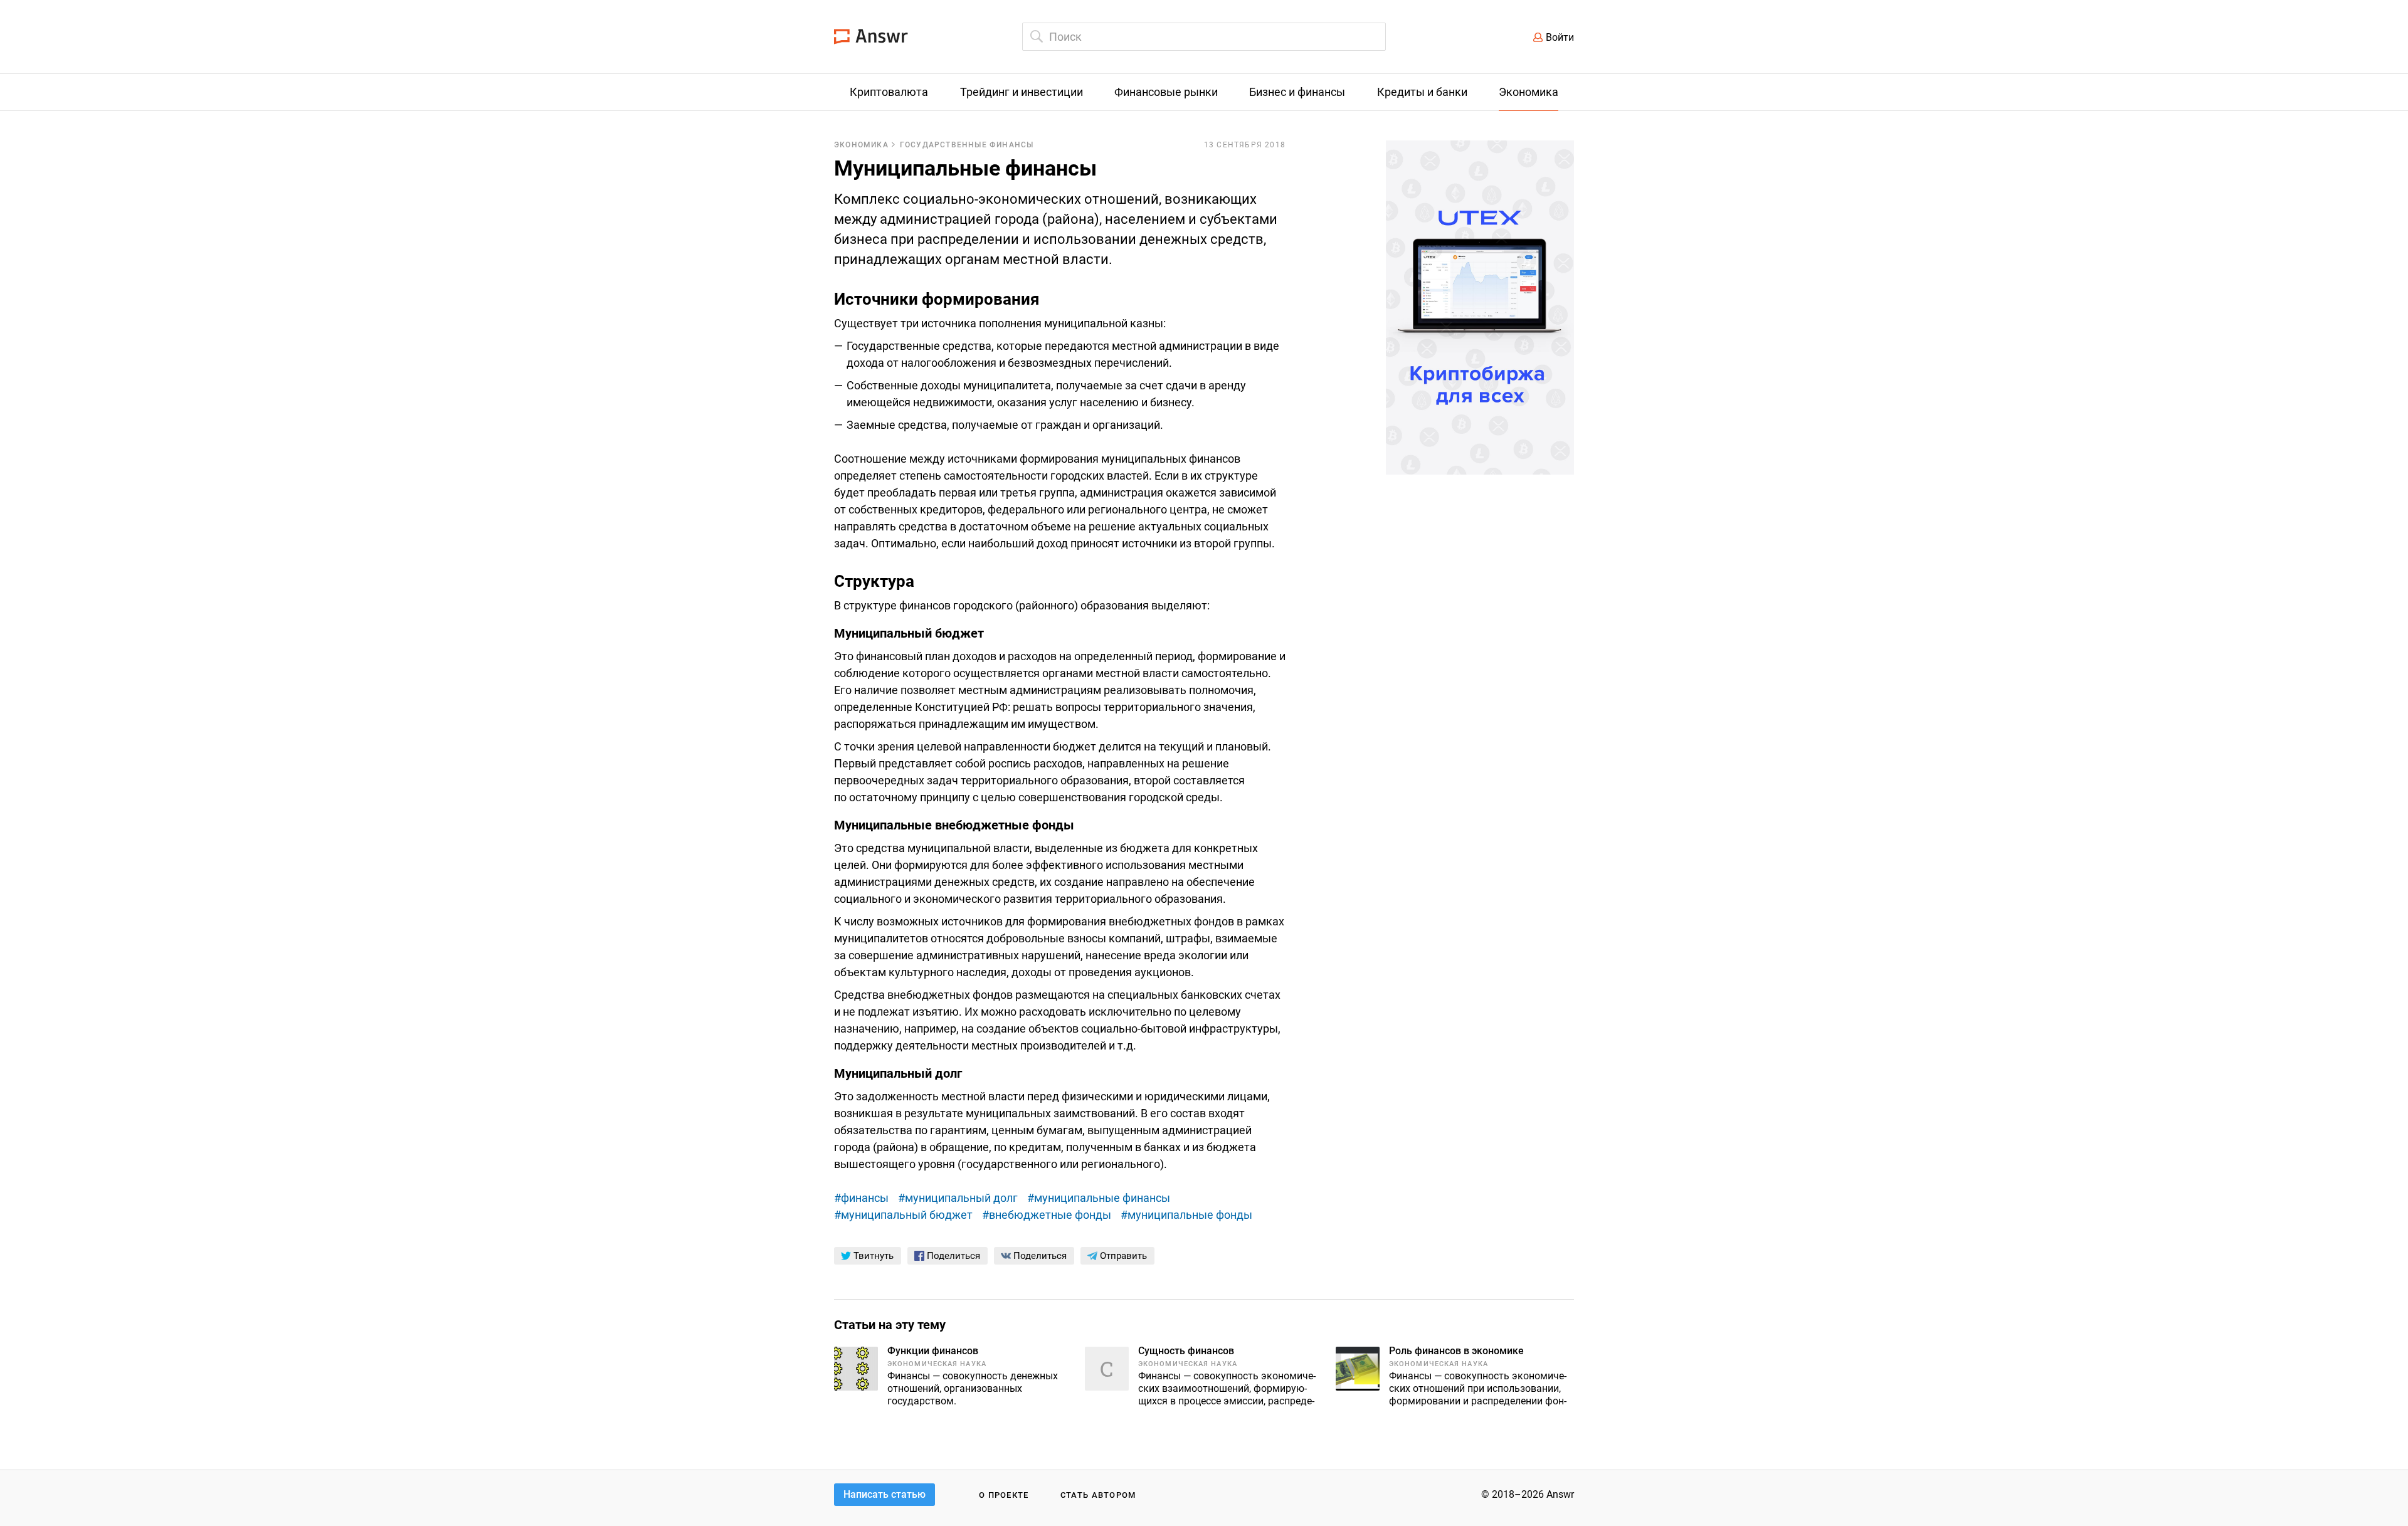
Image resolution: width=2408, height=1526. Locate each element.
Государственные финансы (967, 145)
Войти (1560, 37)
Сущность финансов (1186, 1351)
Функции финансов (933, 1351)
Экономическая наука (937, 1364)
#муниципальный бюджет (903, 1215)
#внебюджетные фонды (1047, 1215)
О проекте (1004, 1495)
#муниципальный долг (958, 1198)
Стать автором (1098, 1495)
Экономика (861, 145)
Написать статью (885, 1494)
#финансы (861, 1198)
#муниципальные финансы (1099, 1198)
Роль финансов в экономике (1456, 1351)
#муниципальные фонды (1186, 1215)
